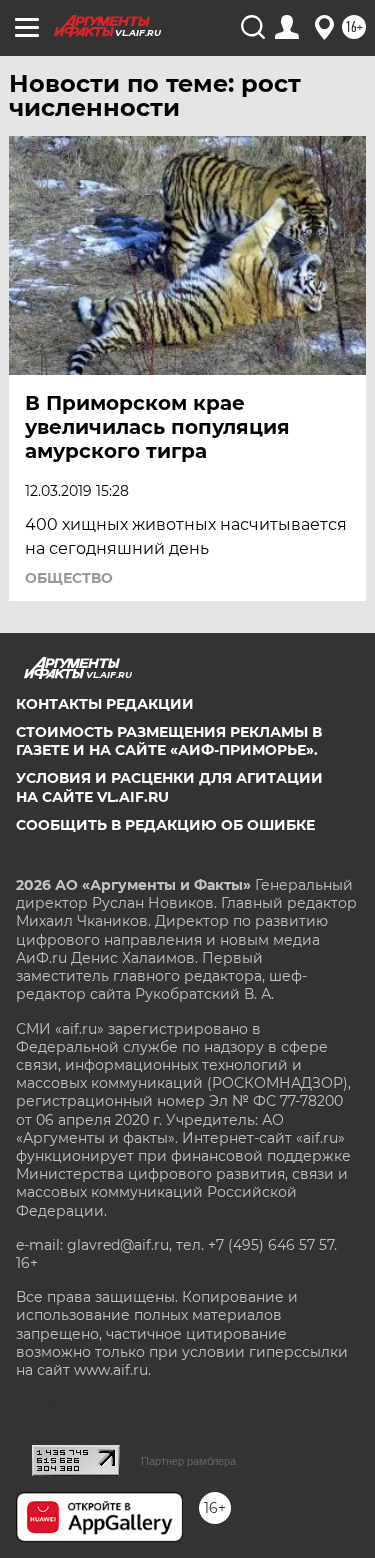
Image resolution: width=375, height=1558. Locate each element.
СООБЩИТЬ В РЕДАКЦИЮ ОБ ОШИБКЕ (165, 825)
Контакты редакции (105, 704)
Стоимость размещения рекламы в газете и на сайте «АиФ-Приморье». (169, 741)
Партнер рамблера (188, 1461)
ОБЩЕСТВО (69, 578)
